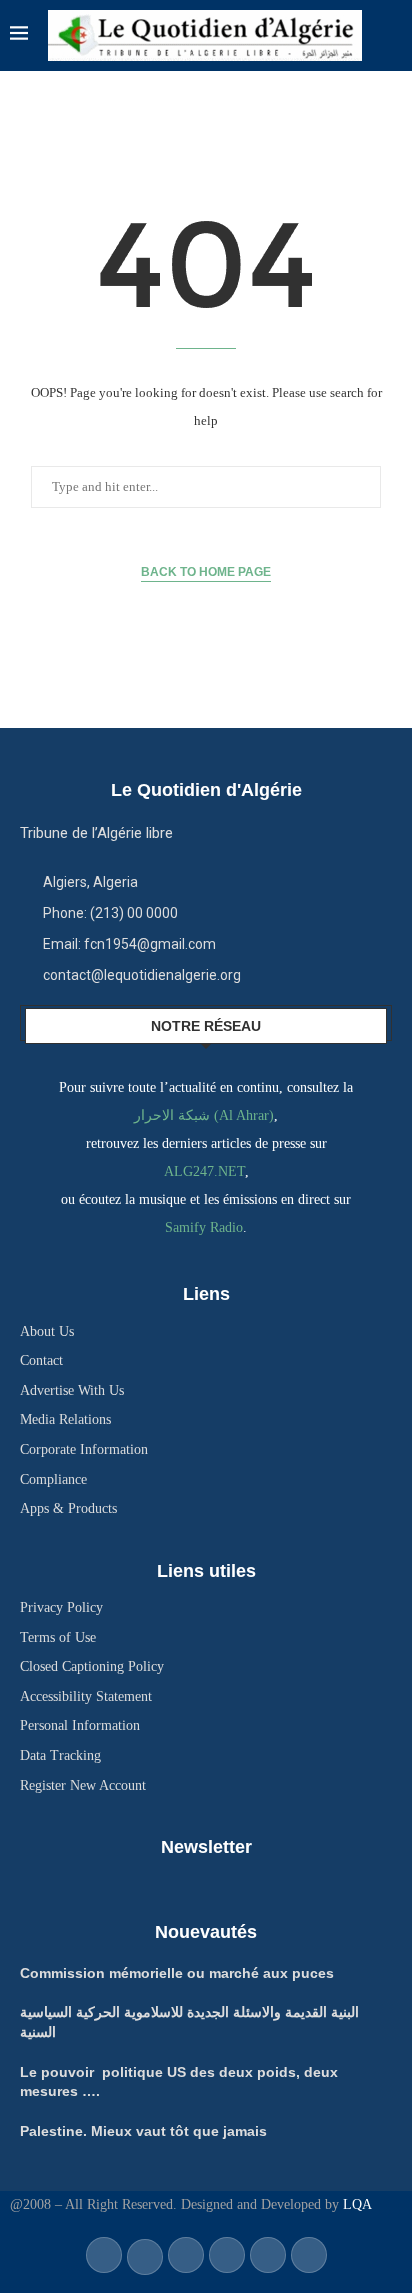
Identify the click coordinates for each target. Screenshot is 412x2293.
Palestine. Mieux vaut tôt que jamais (143, 2131)
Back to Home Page (206, 572)
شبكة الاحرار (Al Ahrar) (204, 1115)
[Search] (392, 35)
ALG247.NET (204, 1171)
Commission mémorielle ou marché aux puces (177, 1973)
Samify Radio (204, 1227)
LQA (355, 2204)
